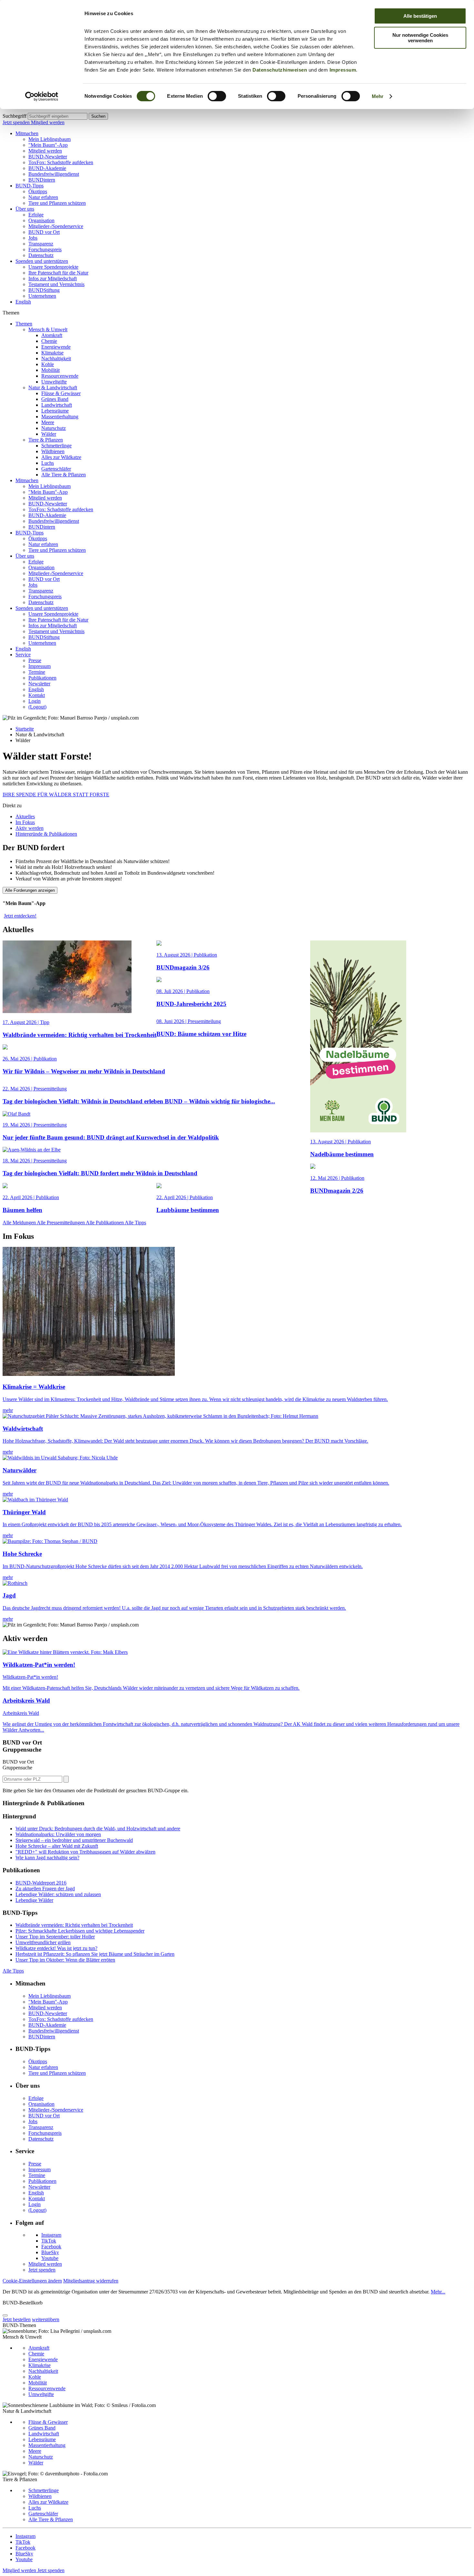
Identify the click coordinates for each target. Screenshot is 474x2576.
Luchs (48, 463)
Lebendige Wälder (34, 1900)
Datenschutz (41, 255)
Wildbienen (53, 451)
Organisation (41, 220)
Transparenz (41, 244)
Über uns (25, 209)
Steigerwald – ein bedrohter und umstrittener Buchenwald (74, 1840)
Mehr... (438, 2292)
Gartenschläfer (56, 469)
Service (23, 655)
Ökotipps (38, 191)
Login (35, 701)
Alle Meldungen (20, 1223)
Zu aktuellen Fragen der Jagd (45, 1889)
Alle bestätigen (420, 16)
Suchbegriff (15, 116)
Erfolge (36, 215)
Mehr (378, 96)
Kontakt (37, 695)
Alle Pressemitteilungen (61, 1223)
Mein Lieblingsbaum (49, 139)
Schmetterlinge (56, 446)
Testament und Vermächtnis (56, 284)
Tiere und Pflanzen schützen (57, 203)
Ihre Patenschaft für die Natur (58, 273)
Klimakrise (52, 353)
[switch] (217, 96)
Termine (37, 672)
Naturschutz (54, 428)
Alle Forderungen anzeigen (30, 890)
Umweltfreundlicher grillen (43, 1942)
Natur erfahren (43, 197)
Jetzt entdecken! (20, 916)
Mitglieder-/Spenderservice (56, 226)
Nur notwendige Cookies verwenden (420, 38)
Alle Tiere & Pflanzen (64, 475)
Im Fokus (25, 822)
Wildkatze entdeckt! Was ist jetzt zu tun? (56, 1948)
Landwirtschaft (57, 405)
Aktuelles (25, 816)
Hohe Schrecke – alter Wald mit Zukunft (57, 1846)
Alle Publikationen (105, 1223)
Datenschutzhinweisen (280, 70)
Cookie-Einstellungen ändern (32, 2281)
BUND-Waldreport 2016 (41, 1883)
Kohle (48, 364)
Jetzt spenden (17, 122)
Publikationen (42, 678)
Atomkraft (52, 335)
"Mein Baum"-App (48, 145)
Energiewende (56, 347)
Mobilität (50, 370)
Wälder (49, 434)
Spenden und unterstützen (42, 261)
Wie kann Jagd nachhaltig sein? (47, 1858)
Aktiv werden (30, 828)
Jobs (33, 238)
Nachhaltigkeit (56, 358)
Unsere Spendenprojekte (53, 267)
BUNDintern (42, 180)
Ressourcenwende (60, 376)
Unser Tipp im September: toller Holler (55, 1937)
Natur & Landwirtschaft (53, 388)
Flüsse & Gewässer (61, 393)
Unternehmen (42, 296)
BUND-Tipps (30, 186)
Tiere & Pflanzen (46, 440)
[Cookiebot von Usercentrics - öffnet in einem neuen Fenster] (42, 96)
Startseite (25, 729)
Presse (35, 660)
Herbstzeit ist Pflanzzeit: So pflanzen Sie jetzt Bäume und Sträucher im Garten (95, 1954)
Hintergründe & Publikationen (46, 834)
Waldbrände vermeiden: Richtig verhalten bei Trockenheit (74, 1925)
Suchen (98, 116)
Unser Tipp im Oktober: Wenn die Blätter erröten (65, 1960)
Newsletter (39, 684)
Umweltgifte (54, 382)
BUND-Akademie (47, 168)
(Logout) (37, 707)
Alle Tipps (135, 1223)
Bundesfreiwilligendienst (54, 174)
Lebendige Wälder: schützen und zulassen (58, 1894)
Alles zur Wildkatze (61, 457)
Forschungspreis (45, 249)
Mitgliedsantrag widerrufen (91, 2281)
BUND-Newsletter (48, 157)
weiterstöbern (46, 2319)
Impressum (343, 70)
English (23, 302)
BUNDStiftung (44, 290)
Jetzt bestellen (17, 2319)
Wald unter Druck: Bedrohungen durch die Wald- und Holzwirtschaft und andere (98, 1829)
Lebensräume (55, 411)
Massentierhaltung (60, 417)
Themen (24, 324)
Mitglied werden (48, 122)
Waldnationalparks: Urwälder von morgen (58, 1834)
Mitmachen (27, 133)
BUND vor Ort (44, 232)
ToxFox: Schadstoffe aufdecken (61, 162)
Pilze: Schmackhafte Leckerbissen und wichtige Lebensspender (80, 1931)
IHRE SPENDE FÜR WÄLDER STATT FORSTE (56, 795)
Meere (48, 422)
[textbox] (58, 116)
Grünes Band (55, 399)
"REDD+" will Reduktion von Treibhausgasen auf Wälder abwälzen (85, 1852)
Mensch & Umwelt (48, 329)
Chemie (49, 341)
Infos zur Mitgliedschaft (53, 278)
